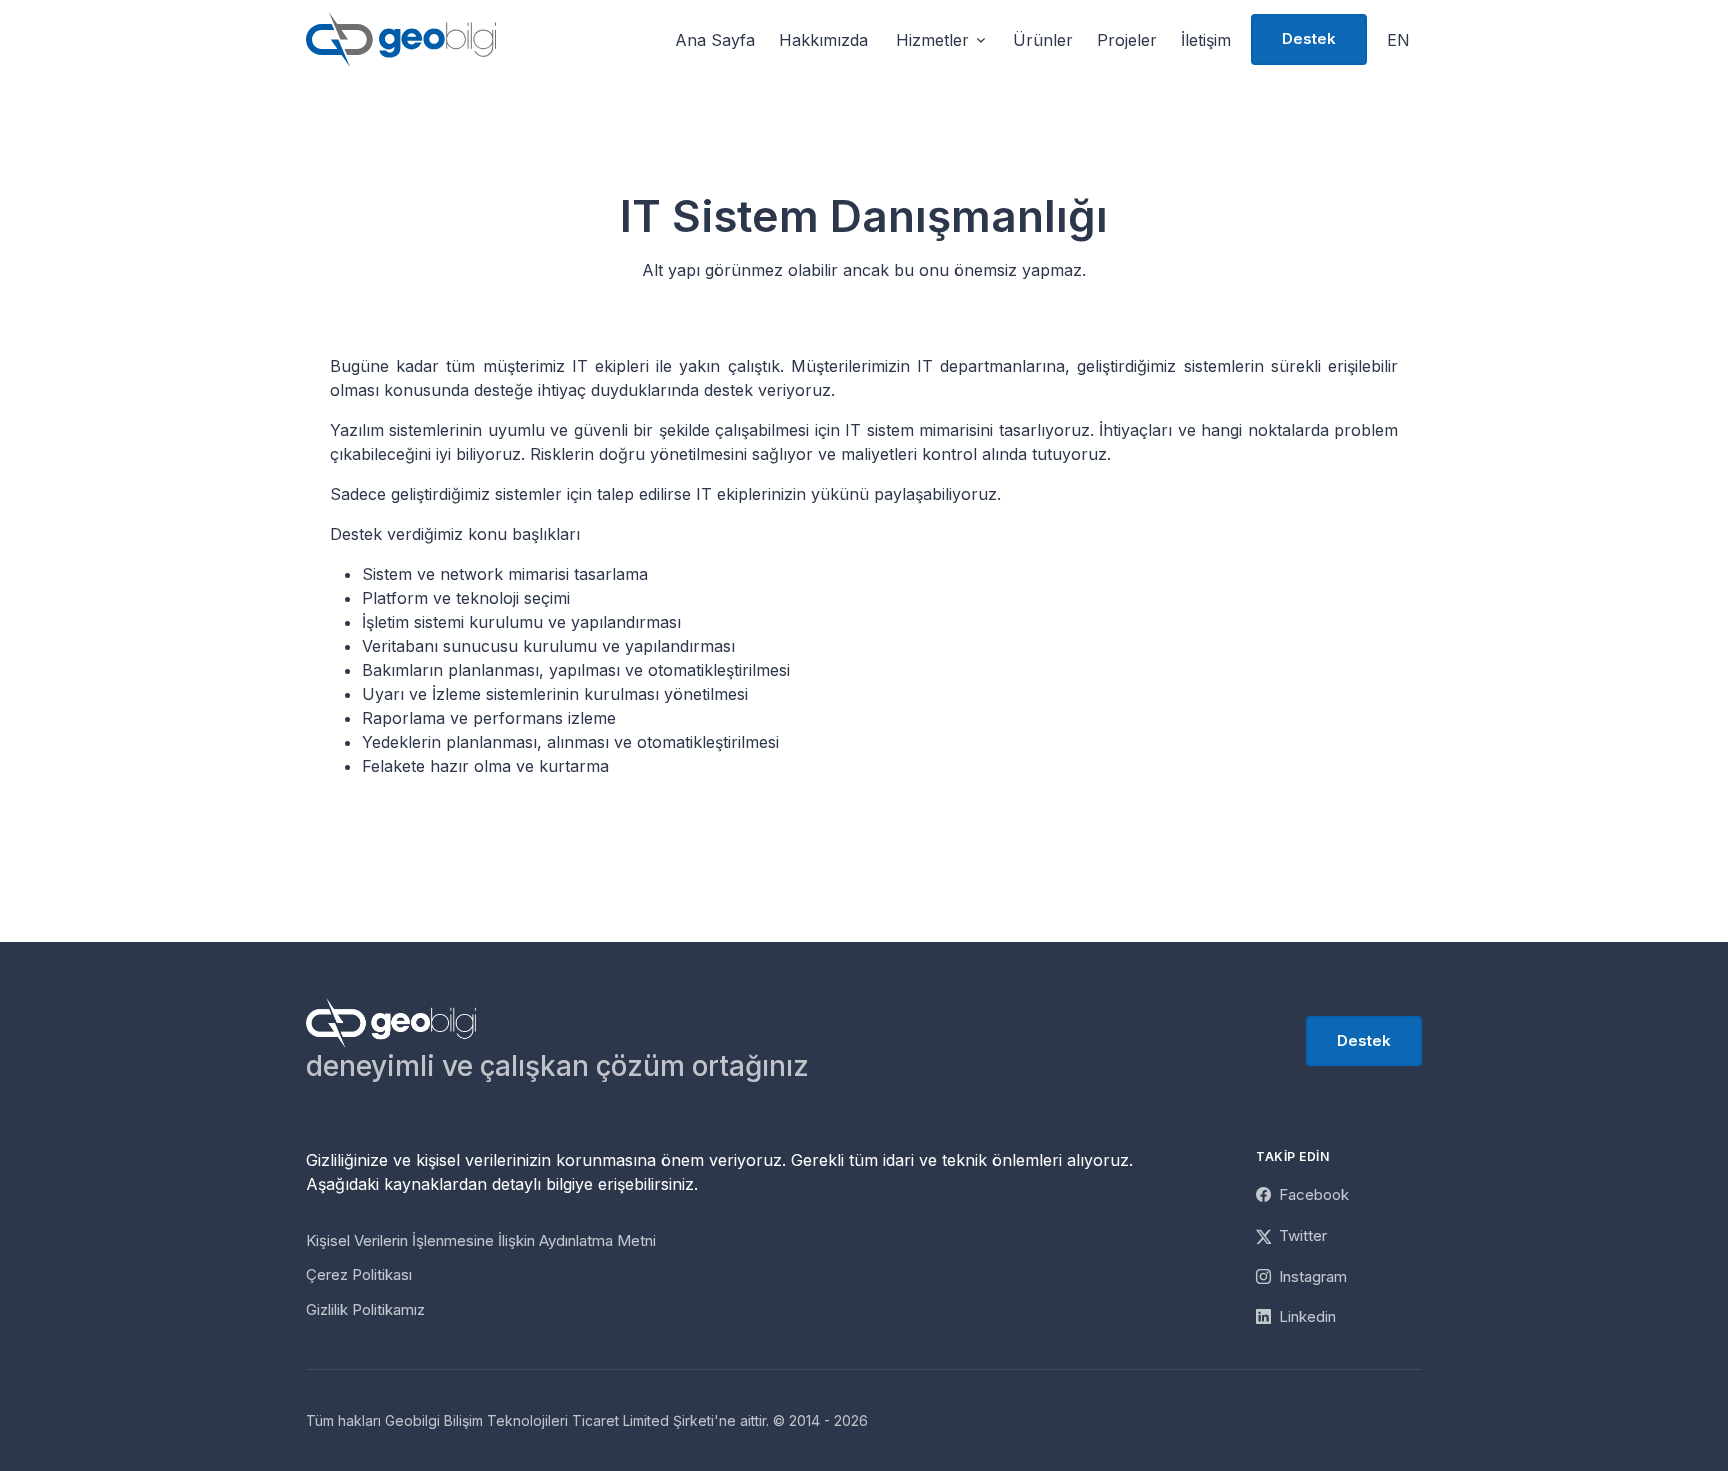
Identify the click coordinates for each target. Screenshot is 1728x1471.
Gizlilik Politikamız (365, 1309)
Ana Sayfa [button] (715, 40)
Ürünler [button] (1043, 40)
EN (1398, 40)
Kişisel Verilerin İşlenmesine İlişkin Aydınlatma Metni (481, 1240)
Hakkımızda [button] (823, 40)
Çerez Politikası (359, 1274)
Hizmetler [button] (932, 40)
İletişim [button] (1206, 40)
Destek (1309, 38)
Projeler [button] (1127, 40)
